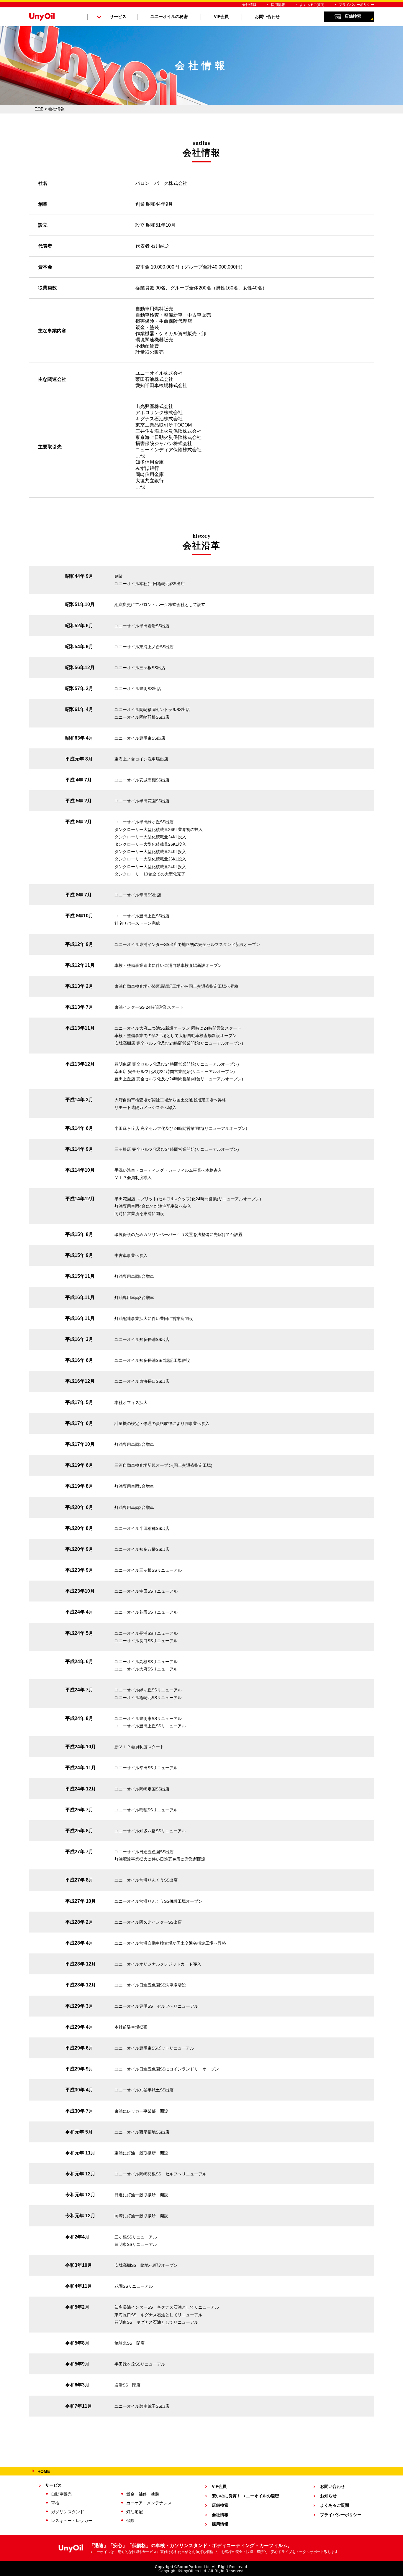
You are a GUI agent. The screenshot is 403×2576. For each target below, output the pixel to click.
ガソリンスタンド (68, 2512)
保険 (130, 2521)
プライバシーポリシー (356, 5)
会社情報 (249, 5)
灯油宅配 (135, 2512)
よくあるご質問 (312, 5)
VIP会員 (221, 17)
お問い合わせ (267, 17)
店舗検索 (353, 16)
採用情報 (278, 5)
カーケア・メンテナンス (149, 2503)
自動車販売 (61, 2494)
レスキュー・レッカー (72, 2521)
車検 (55, 2503)
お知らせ (328, 2496)
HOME (44, 2471)
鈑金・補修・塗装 (143, 2494)
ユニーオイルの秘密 (169, 17)
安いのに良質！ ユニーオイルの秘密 (245, 2496)
